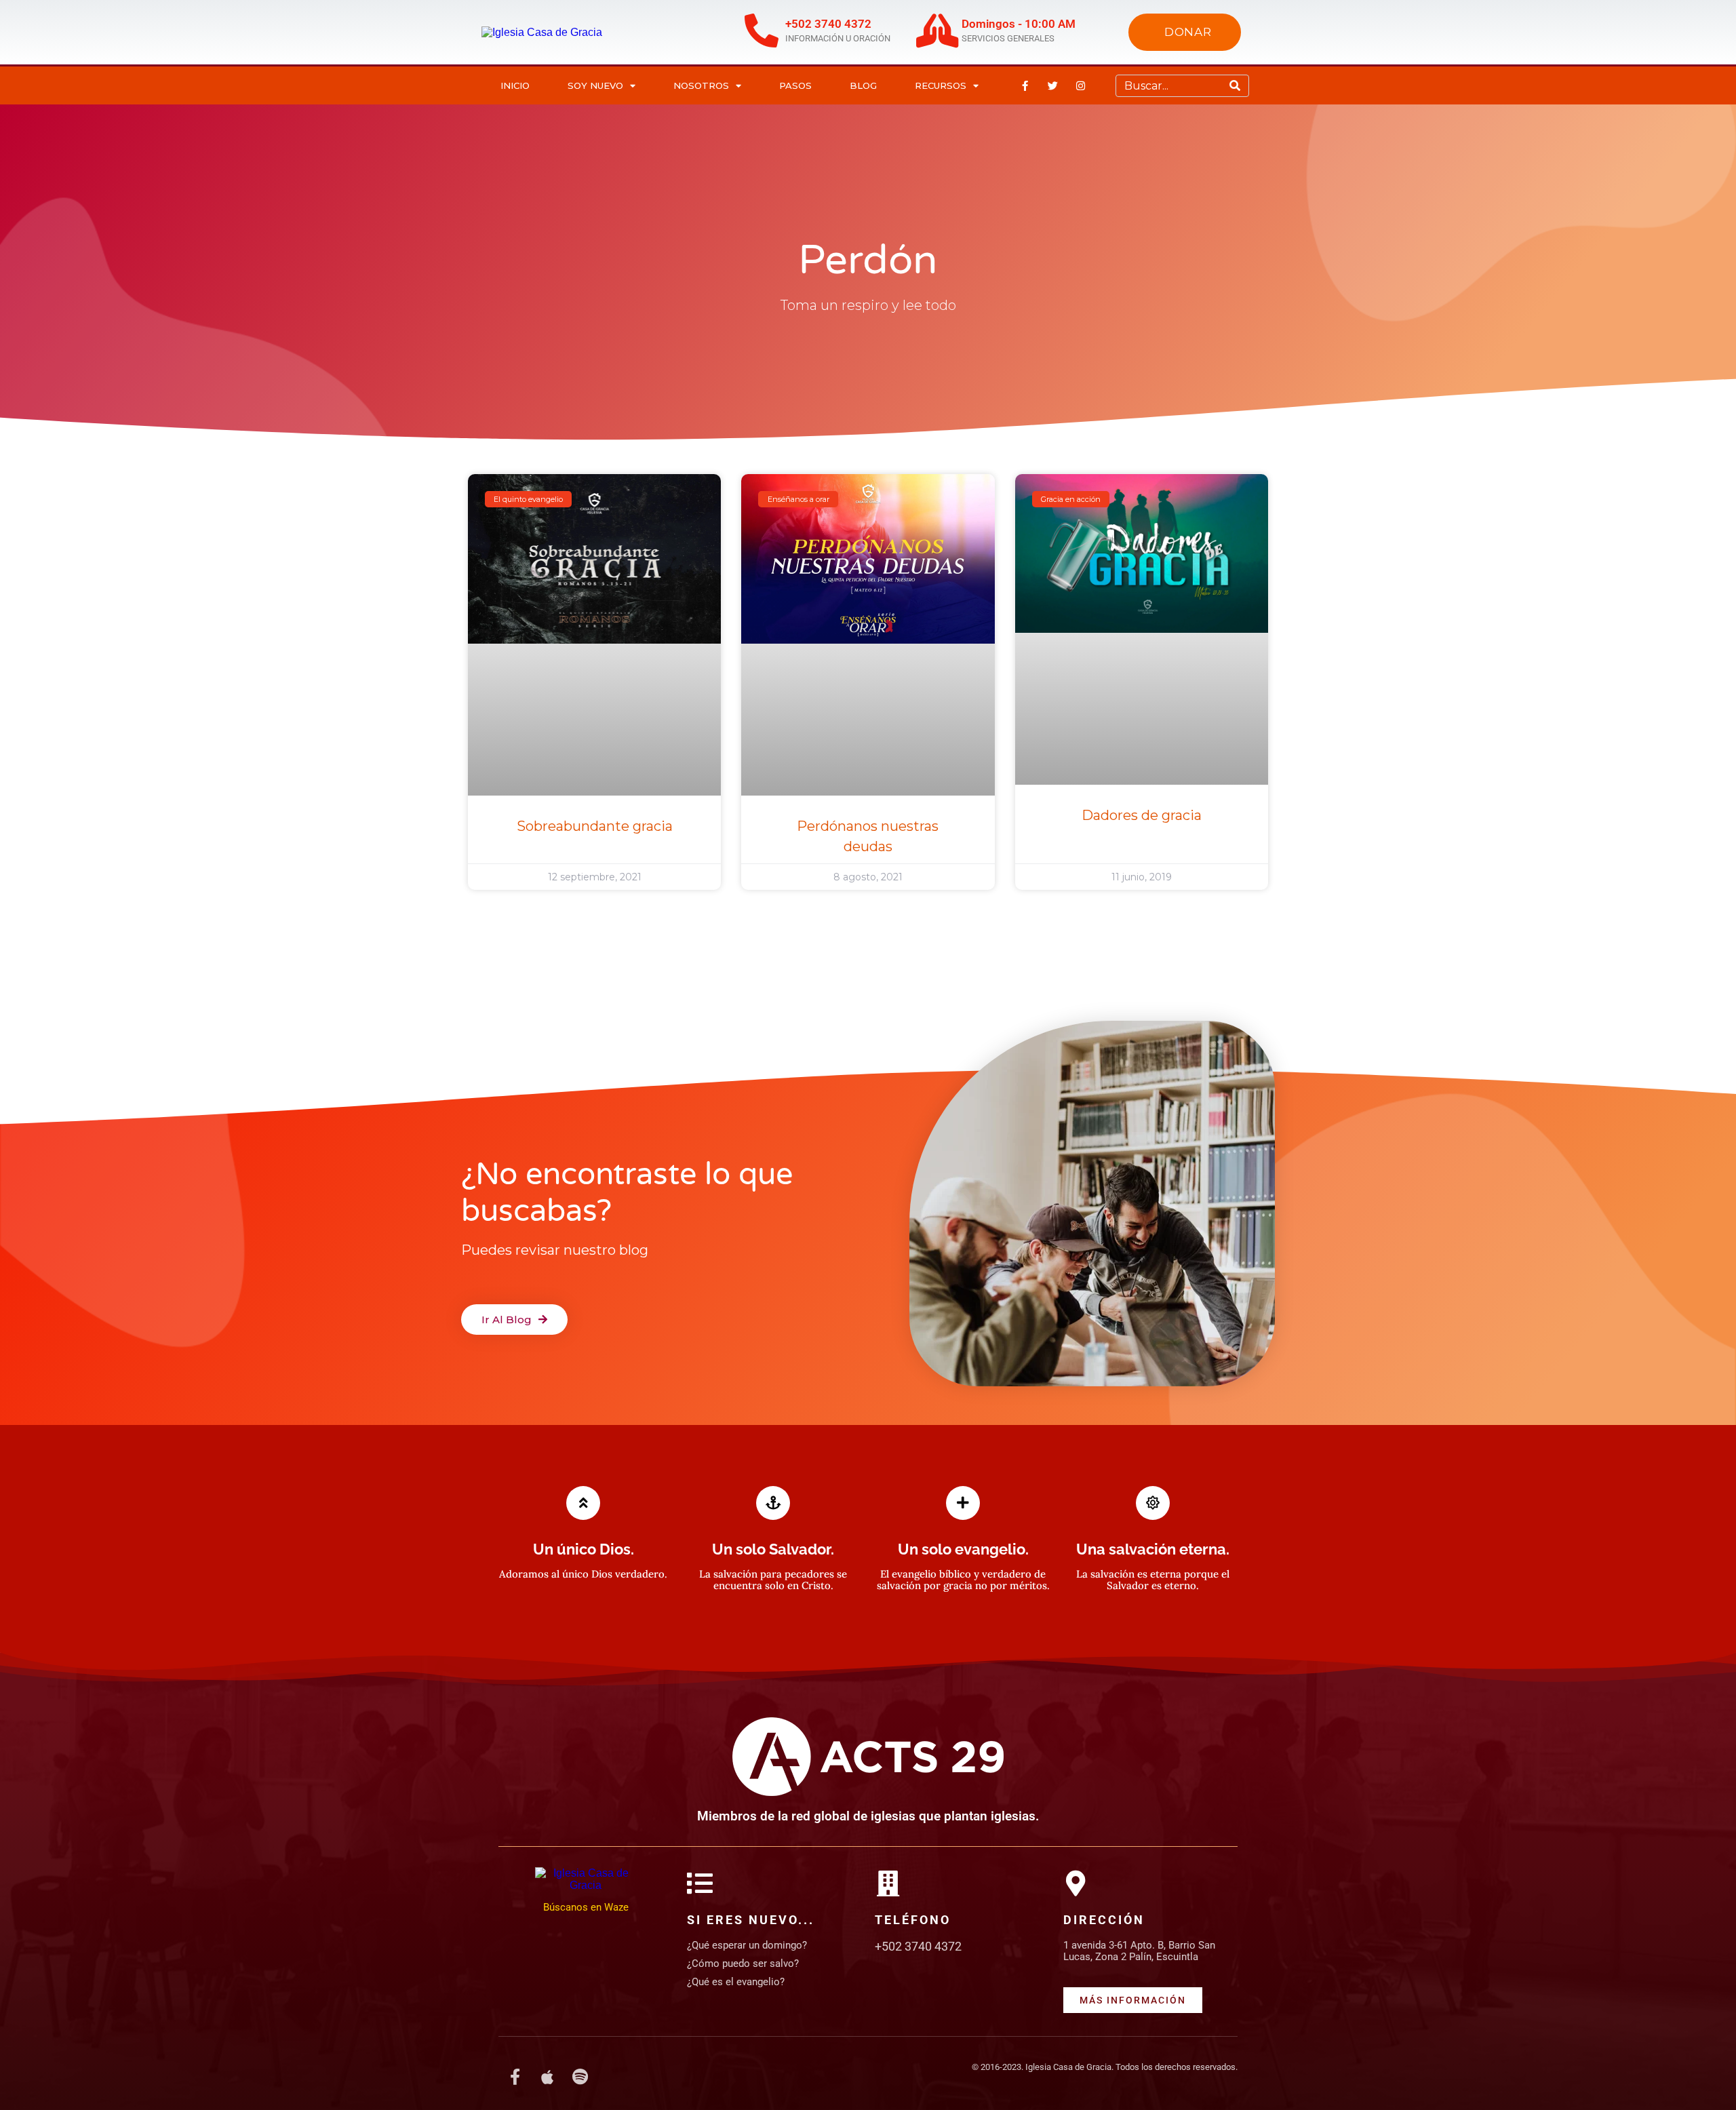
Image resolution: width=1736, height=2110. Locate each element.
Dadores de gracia (1142, 815)
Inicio (515, 85)
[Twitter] (1053, 85)
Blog (863, 85)
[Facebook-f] (1025, 85)
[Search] (1235, 86)
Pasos (795, 85)
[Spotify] (580, 2077)
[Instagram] (1081, 85)
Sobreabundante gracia (595, 826)
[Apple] (547, 2077)
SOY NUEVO (595, 85)
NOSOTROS (701, 85)
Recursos (941, 85)
